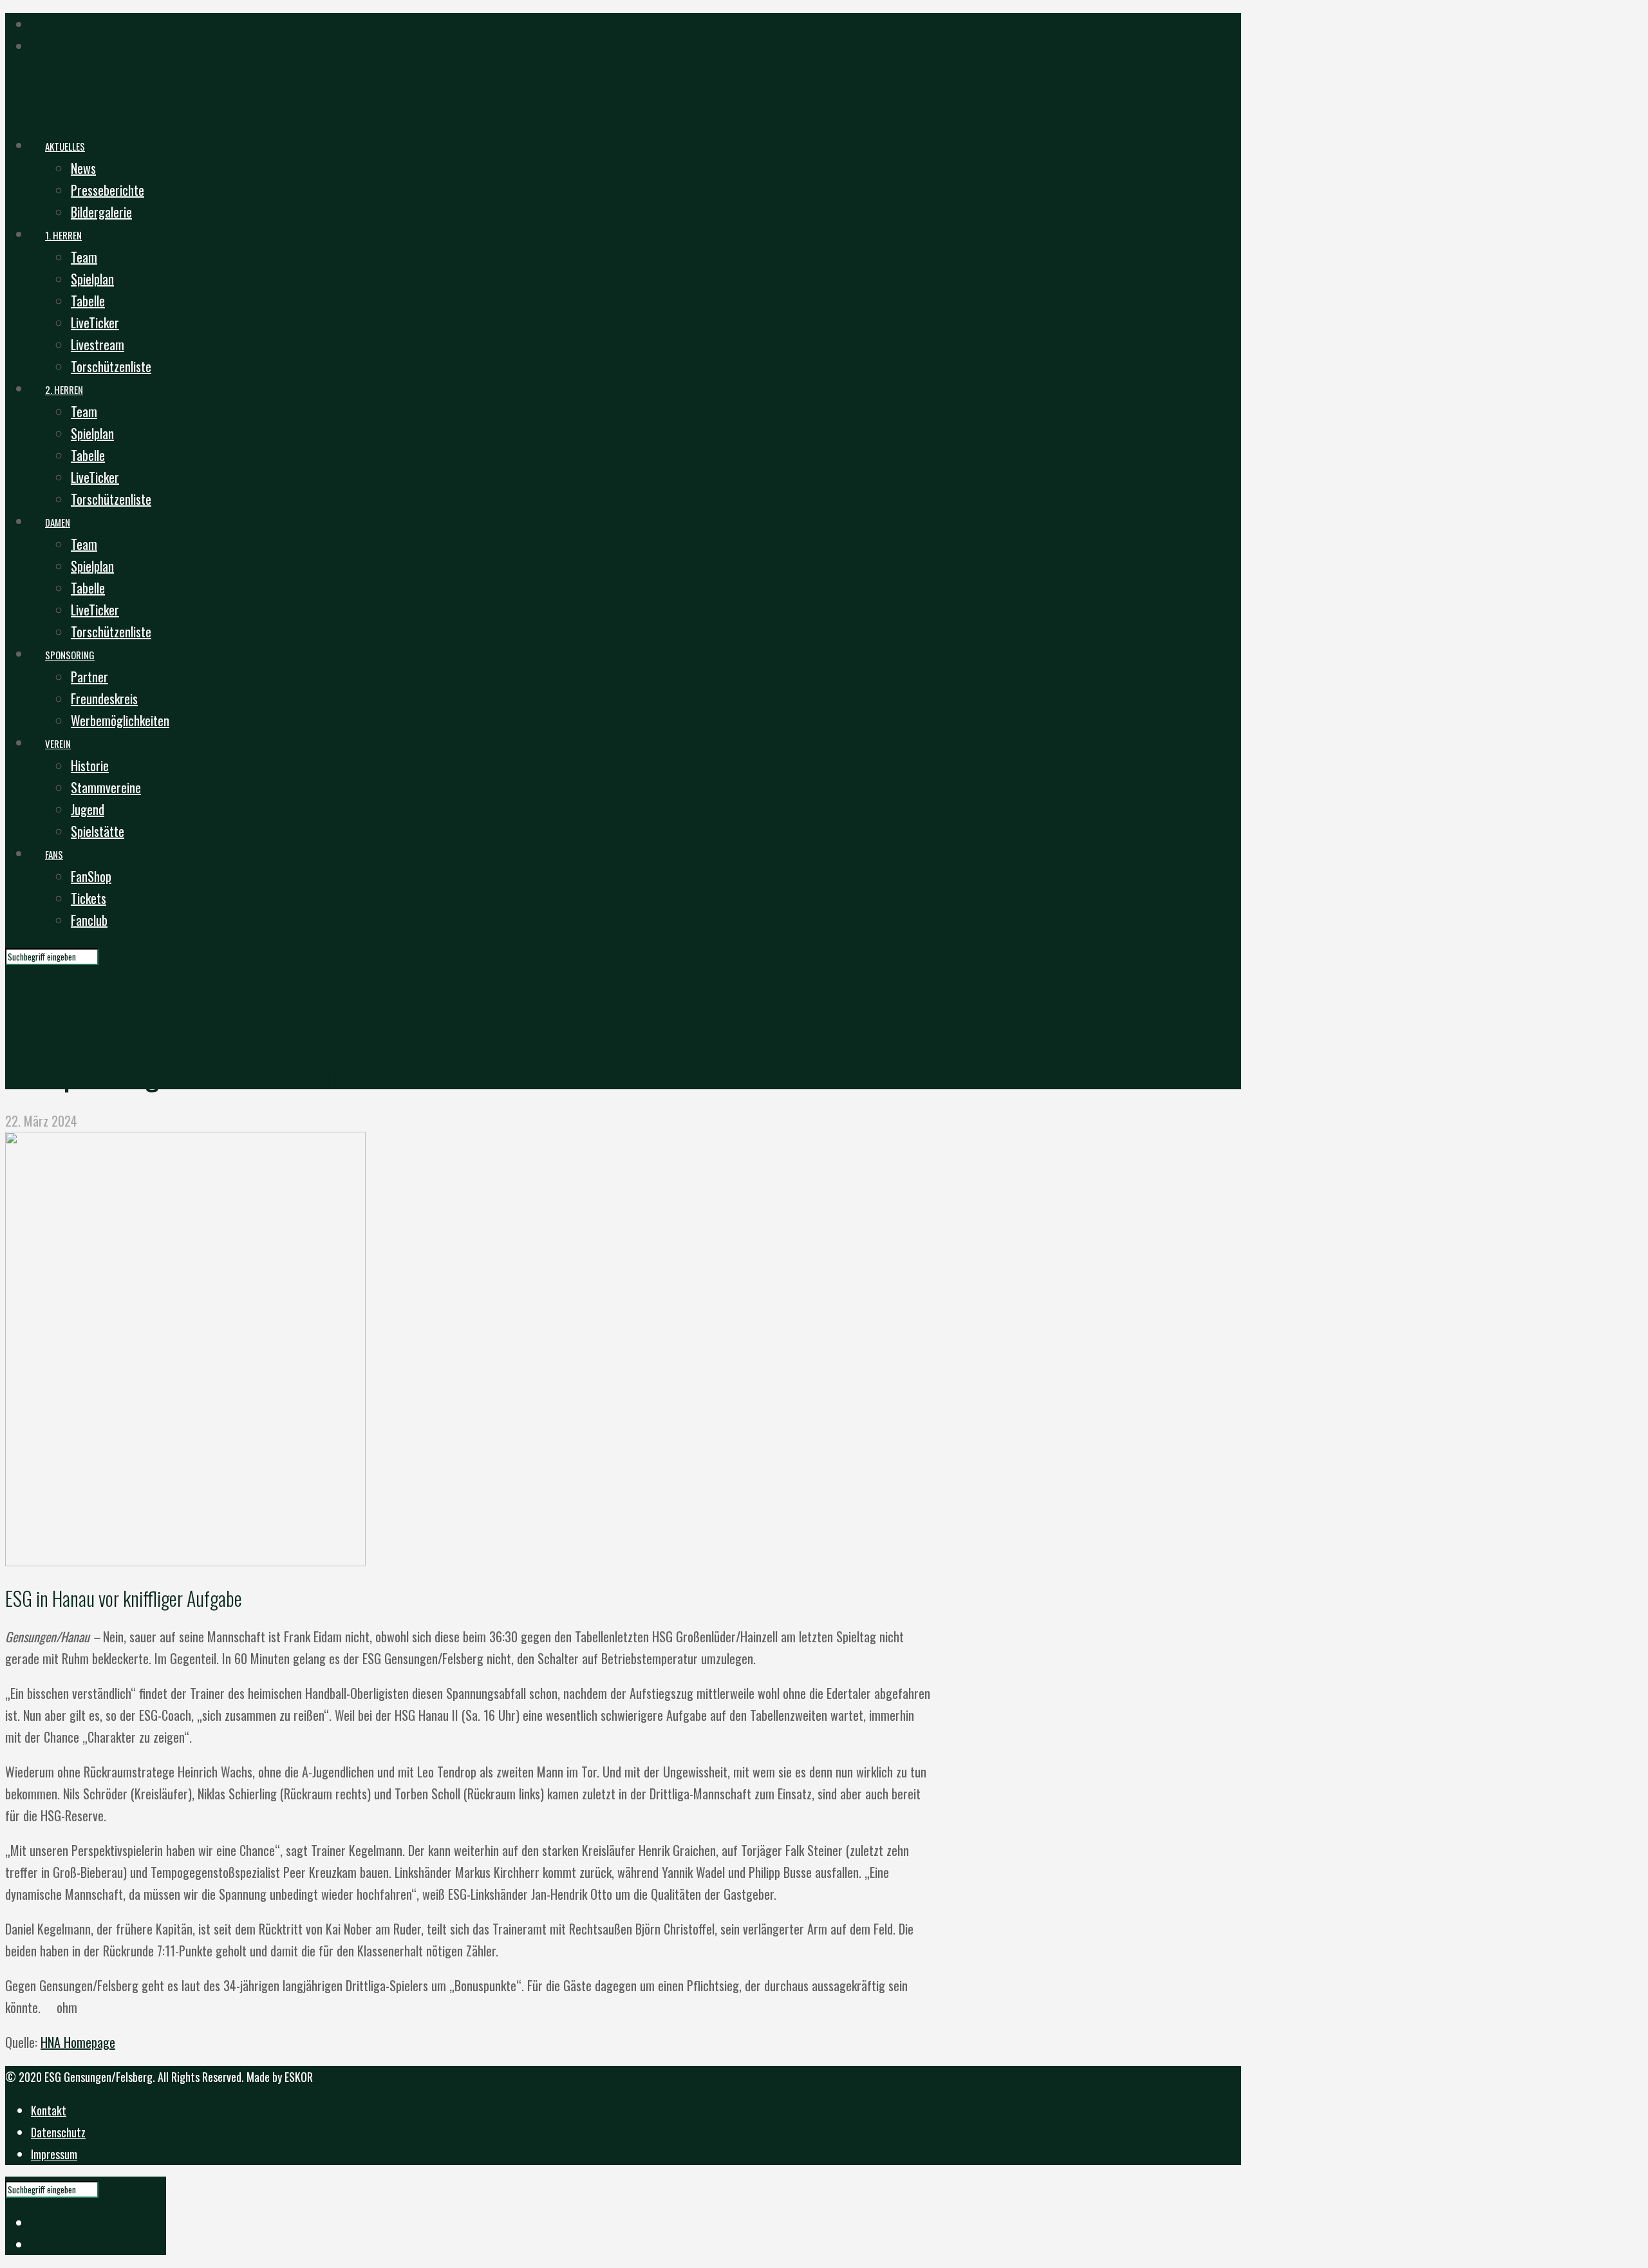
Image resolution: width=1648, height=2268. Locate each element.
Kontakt (49, 2110)
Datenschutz (58, 2132)
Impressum (54, 2154)
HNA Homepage (78, 2042)
